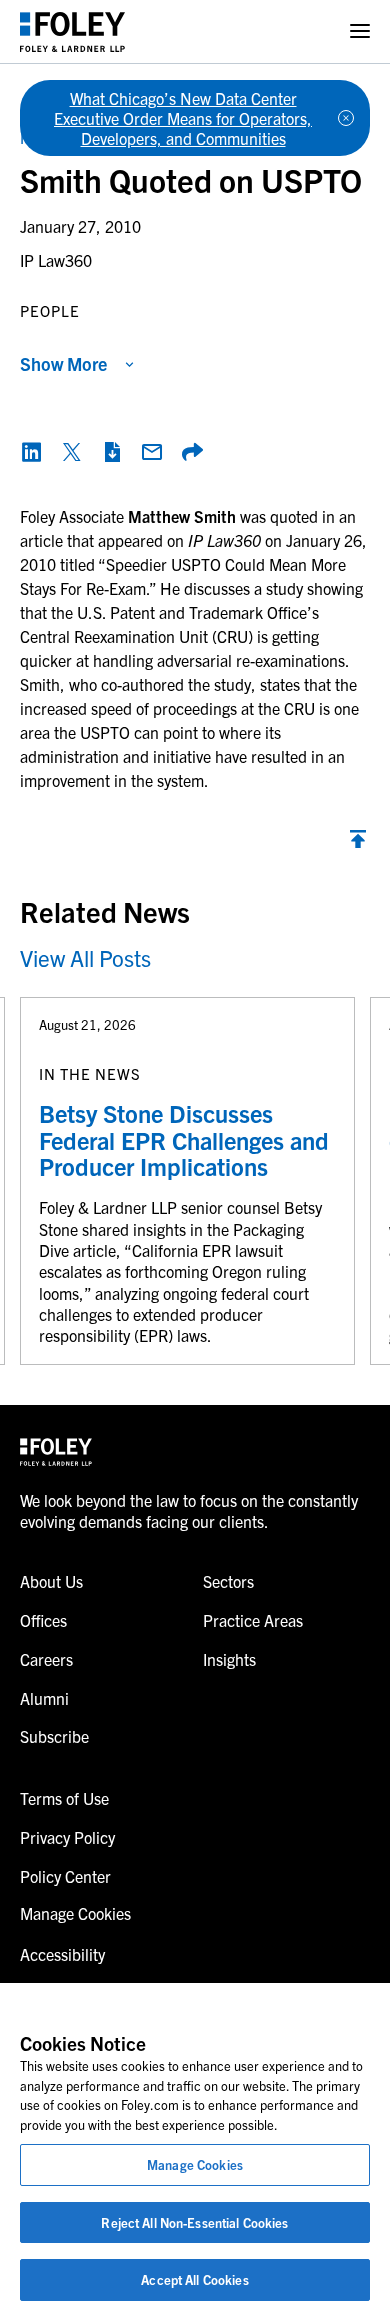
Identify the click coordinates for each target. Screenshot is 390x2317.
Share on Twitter (72, 452)
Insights (229, 1659)
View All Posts (85, 957)
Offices (43, 1620)
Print (112, 452)
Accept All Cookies (194, 2279)
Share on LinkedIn (32, 452)
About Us (51, 1581)
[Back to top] (358, 844)
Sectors (228, 1581)
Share (192, 452)
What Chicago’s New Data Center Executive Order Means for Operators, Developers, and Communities (183, 118)
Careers (46, 1659)
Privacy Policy (67, 1837)
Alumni (44, 1698)
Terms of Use (64, 1798)
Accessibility (62, 1954)
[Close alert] (346, 118)
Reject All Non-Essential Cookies (194, 2222)
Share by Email (152, 452)
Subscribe (54, 1736)
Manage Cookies (195, 2164)
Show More (63, 363)
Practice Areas (253, 1620)
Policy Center (65, 1876)
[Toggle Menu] (360, 31)
